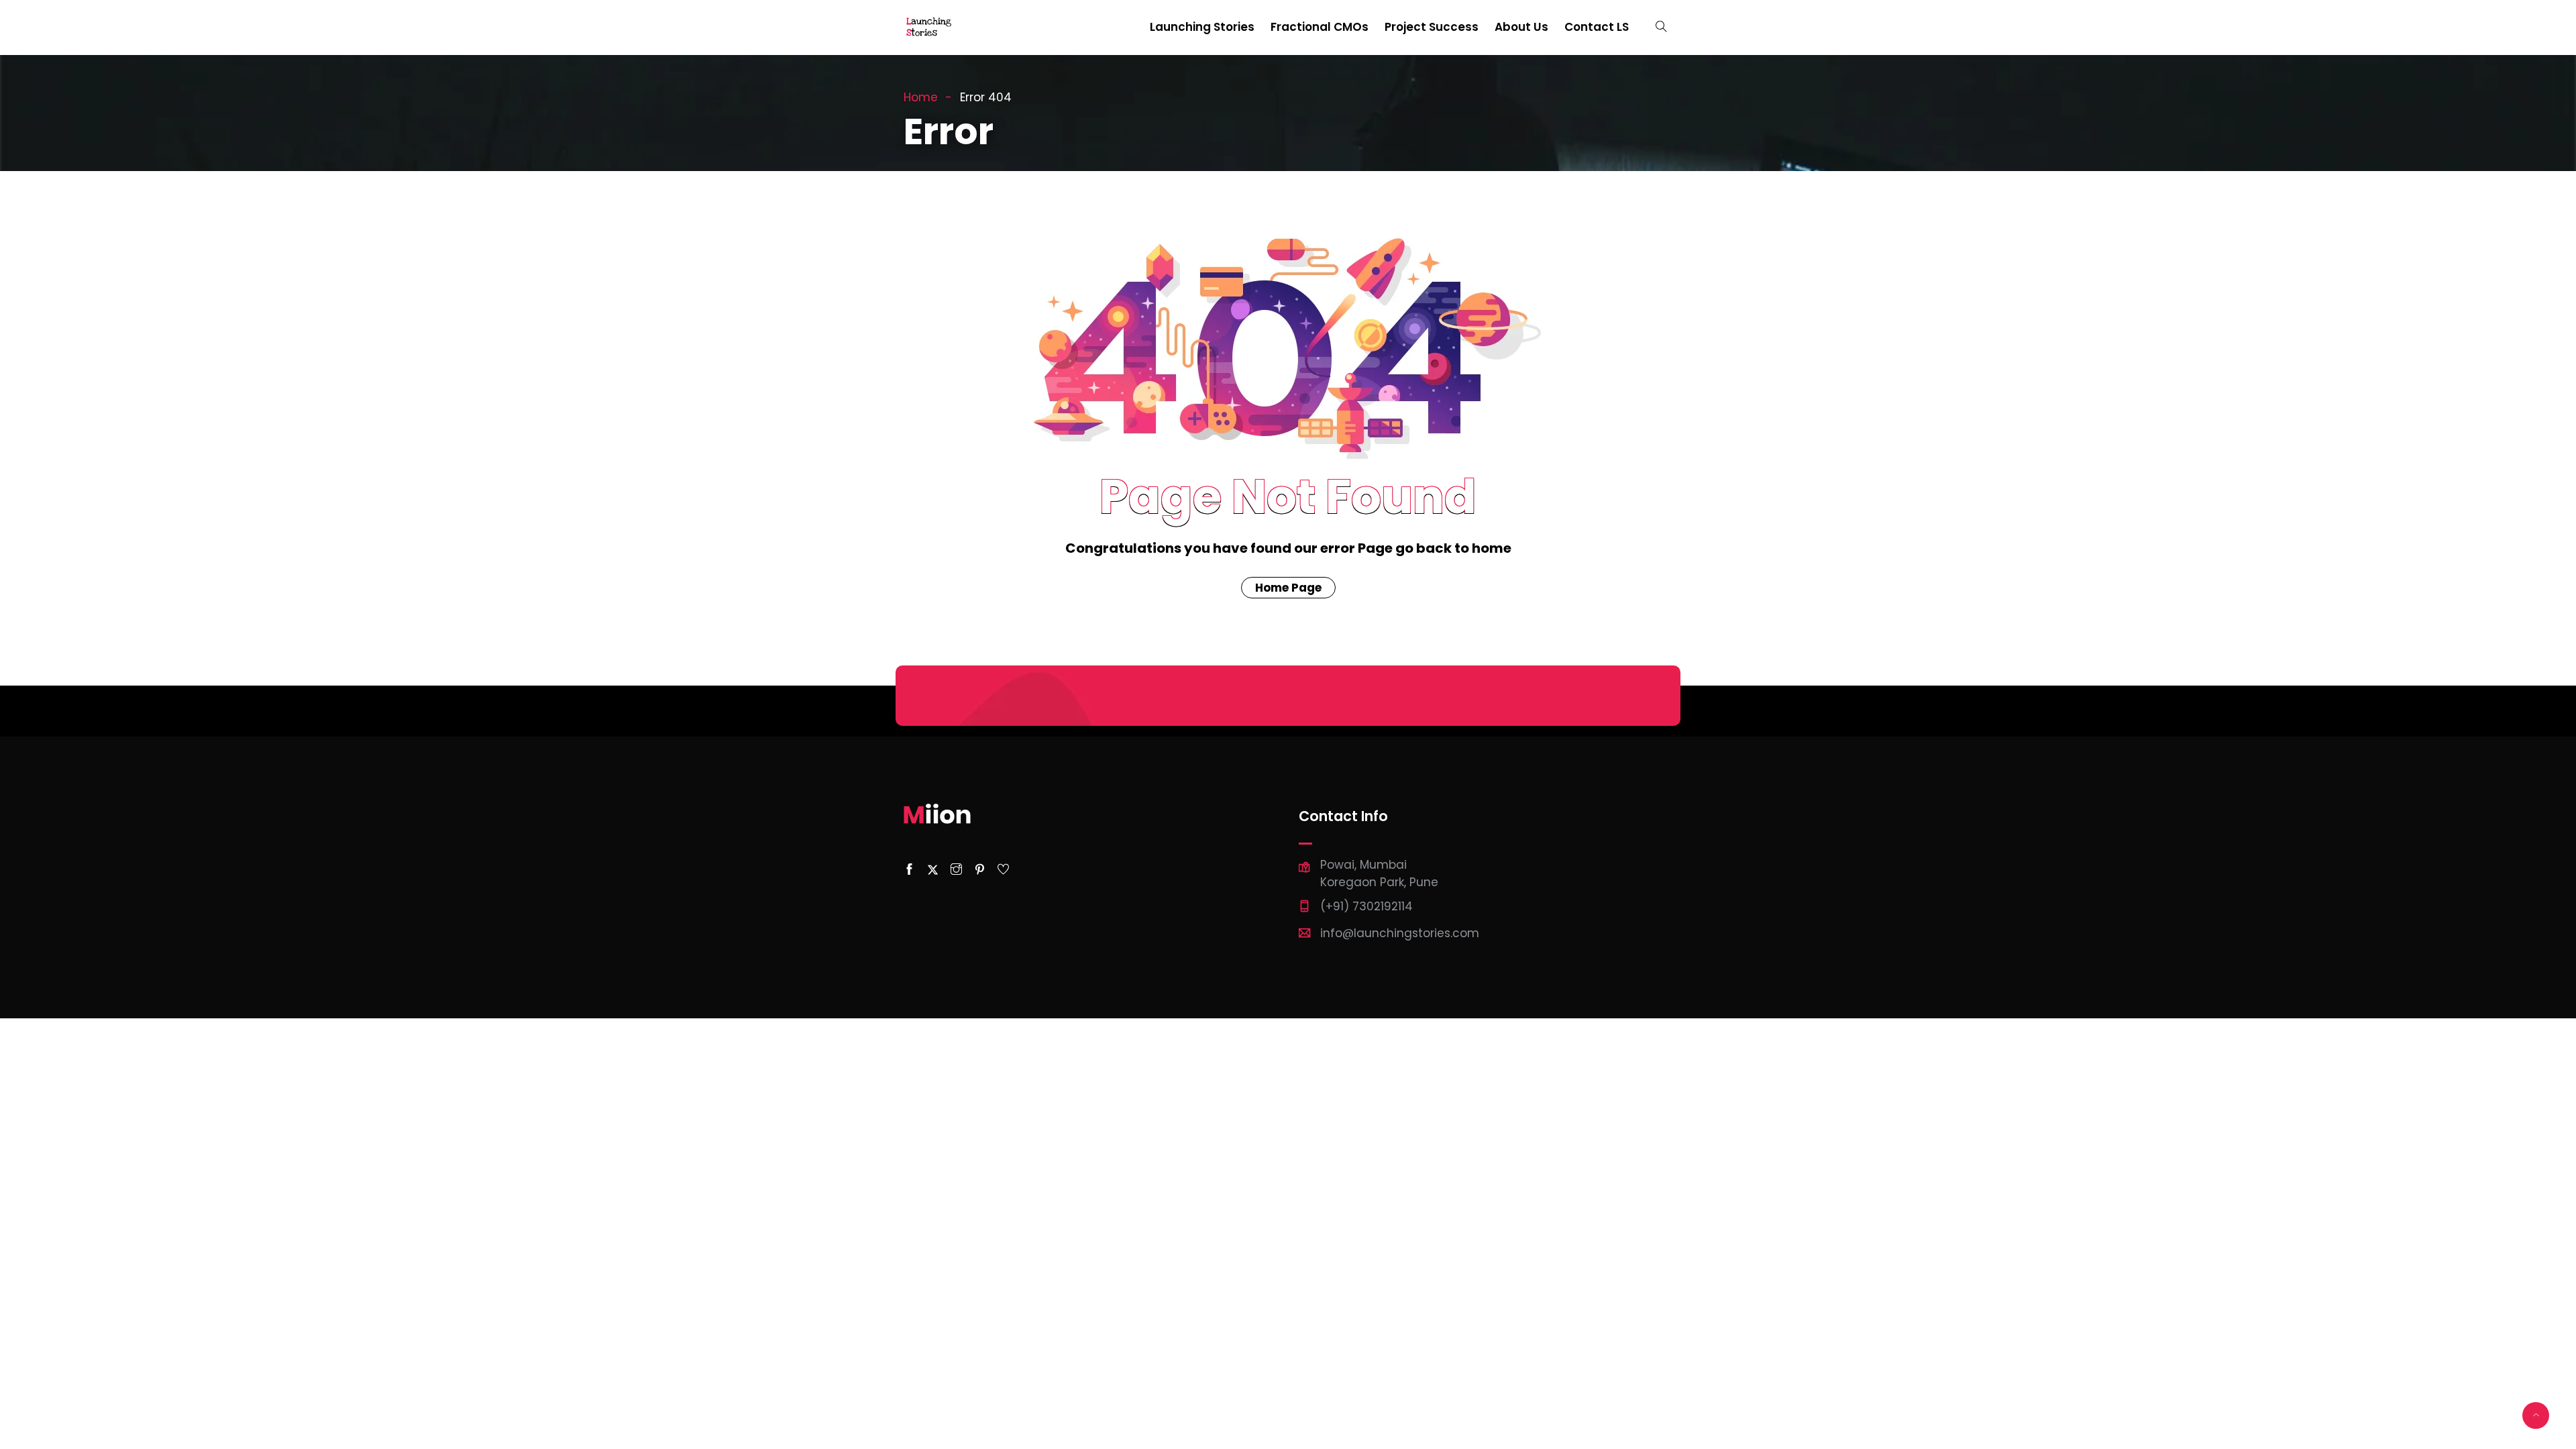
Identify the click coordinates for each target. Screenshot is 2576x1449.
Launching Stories (1202, 27)
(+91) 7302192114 (1366, 906)
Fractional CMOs (1320, 27)
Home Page (1288, 588)
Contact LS (1597, 27)
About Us (1521, 27)
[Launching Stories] (930, 28)
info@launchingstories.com (1400, 933)
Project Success (1432, 27)
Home (921, 97)
